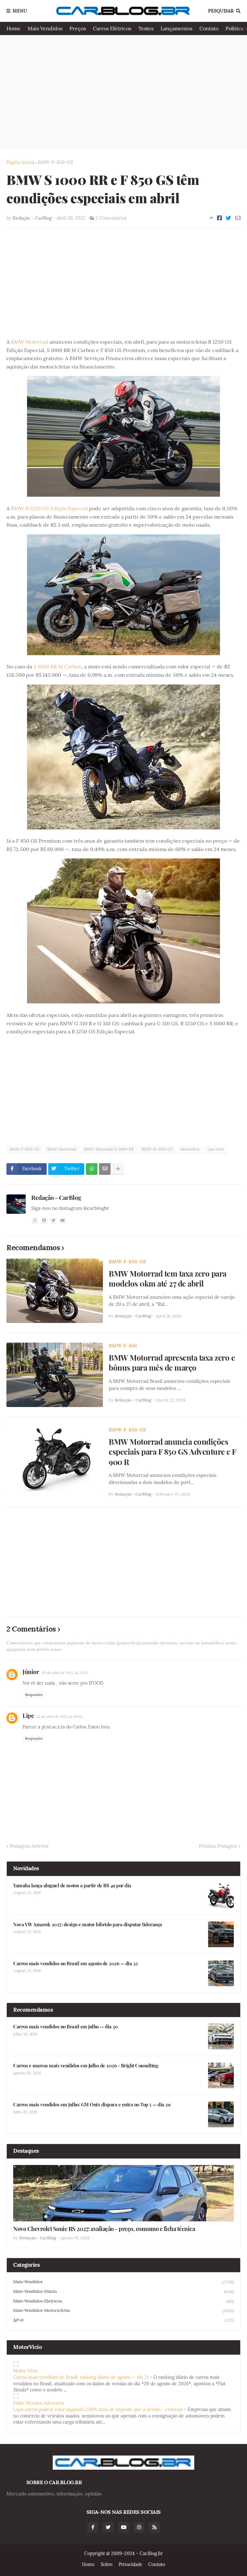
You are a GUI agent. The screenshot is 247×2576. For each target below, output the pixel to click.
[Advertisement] (123, 91)
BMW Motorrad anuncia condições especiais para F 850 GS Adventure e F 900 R (172, 1452)
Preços (78, 28)
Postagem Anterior (29, 1846)
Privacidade (131, 2564)
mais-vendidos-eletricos (123, 2301)
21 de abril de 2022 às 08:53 (60, 1717)
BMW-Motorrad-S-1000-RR (109, 1149)
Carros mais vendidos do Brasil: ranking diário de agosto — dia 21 (81, 2377)
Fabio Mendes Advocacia (39, 2403)
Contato (209, 28)
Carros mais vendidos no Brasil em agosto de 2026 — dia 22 (76, 1963)
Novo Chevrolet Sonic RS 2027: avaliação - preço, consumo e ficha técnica (104, 2229)
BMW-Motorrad (62, 1149)
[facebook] (44, 1220)
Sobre (107, 2564)
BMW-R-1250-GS (157, 1149)
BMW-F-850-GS (55, 162)
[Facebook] (220, 218)
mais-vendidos (123, 2282)
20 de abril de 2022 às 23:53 (65, 1673)
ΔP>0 (123, 2320)
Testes (146, 28)
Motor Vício (25, 2371)
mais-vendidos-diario (123, 2292)
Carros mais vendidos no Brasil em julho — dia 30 (65, 2027)
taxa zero (216, 1149)
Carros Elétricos (112, 28)
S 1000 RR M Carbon (58, 666)
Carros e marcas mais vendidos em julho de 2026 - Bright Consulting (86, 2066)
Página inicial (20, 162)
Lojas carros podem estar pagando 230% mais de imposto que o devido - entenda (98, 2409)
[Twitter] (229, 218)
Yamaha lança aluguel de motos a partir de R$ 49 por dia (72, 1886)
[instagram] (35, 1220)
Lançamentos (176, 28)
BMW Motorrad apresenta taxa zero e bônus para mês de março (172, 1363)
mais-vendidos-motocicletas (123, 2311)
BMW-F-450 (123, 1346)
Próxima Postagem (218, 1846)
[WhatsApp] (92, 1169)
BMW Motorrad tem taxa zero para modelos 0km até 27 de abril (168, 1278)
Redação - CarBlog (56, 1197)
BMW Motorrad (30, 342)
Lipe (28, 1716)
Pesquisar (221, 11)
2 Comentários (111, 218)
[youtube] (63, 1220)
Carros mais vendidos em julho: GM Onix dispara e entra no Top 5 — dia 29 (92, 2105)
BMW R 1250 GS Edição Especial (49, 508)
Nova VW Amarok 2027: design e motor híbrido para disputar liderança (88, 1925)
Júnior (31, 1672)
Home (14, 28)
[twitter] (53, 1220)
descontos (190, 1149)
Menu (20, 11)
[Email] (238, 218)
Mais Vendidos (45, 28)
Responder (34, 1695)
